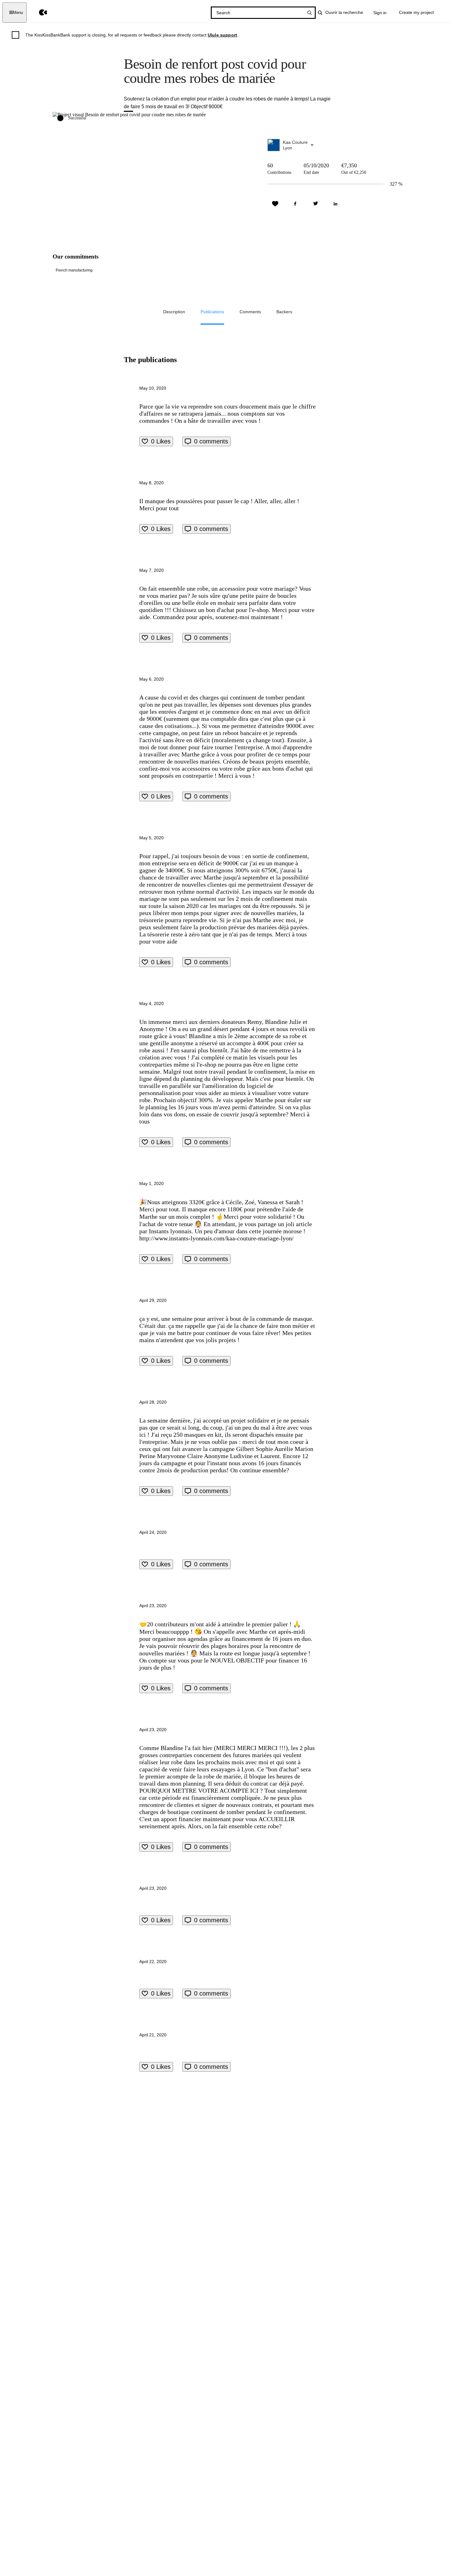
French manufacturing (74, 270)
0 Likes (161, 441)
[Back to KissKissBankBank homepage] (39, 13)
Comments (250, 312)
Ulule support (222, 35)
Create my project (416, 12)
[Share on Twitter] (315, 204)
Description (174, 312)
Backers (284, 312)
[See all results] (310, 13)
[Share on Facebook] (295, 204)
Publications (212, 312)
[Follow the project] (275, 204)
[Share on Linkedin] (336, 204)
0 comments (211, 441)
